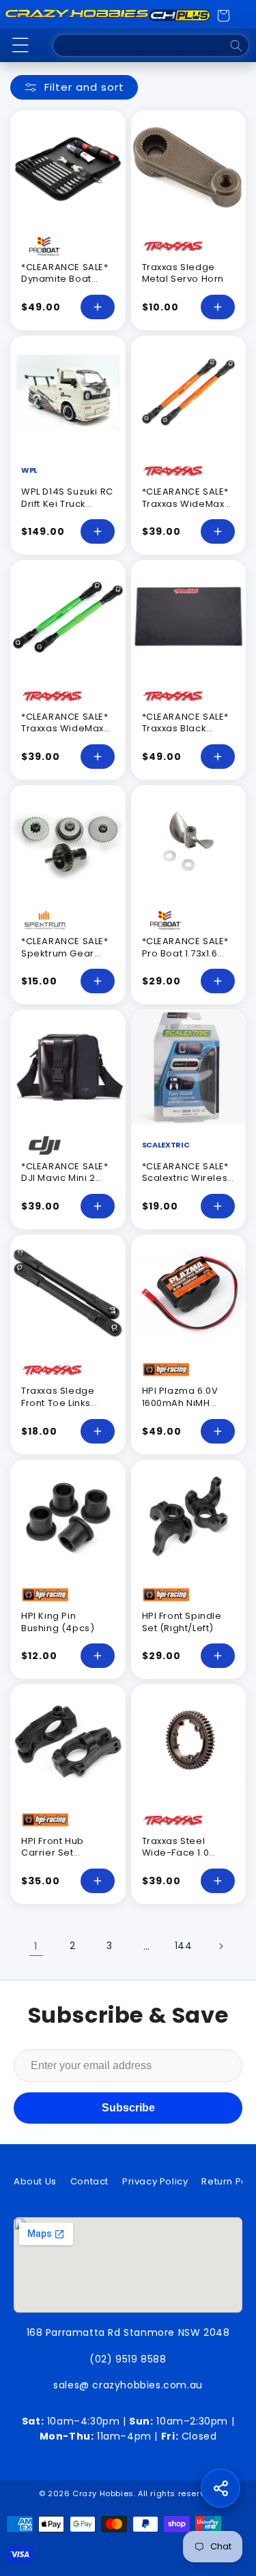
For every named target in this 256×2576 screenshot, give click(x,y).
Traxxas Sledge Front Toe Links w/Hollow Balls (58, 1403)
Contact (89, 2181)
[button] (20, 45)
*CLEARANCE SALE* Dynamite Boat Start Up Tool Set (65, 279)
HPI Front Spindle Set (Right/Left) (182, 1622)
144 (184, 1946)
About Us (35, 2181)
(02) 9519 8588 (128, 2359)
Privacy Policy (155, 2181)
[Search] (236, 46)
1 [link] (36, 1946)
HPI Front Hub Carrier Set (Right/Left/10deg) (65, 1853)
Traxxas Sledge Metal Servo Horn (183, 273)
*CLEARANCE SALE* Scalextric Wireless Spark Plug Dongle (187, 1178)
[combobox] (151, 45)
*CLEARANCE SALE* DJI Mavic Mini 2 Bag (65, 1178)
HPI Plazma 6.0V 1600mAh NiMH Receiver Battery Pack (182, 1409)
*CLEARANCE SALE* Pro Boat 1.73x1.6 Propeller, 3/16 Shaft (186, 959)
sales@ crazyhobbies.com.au (128, 2385)
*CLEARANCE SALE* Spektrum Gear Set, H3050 (65, 953)
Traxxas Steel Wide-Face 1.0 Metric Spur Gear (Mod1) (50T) (183, 1859)
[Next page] (221, 1946)
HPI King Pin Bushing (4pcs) (58, 1622)
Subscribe (128, 2108)
